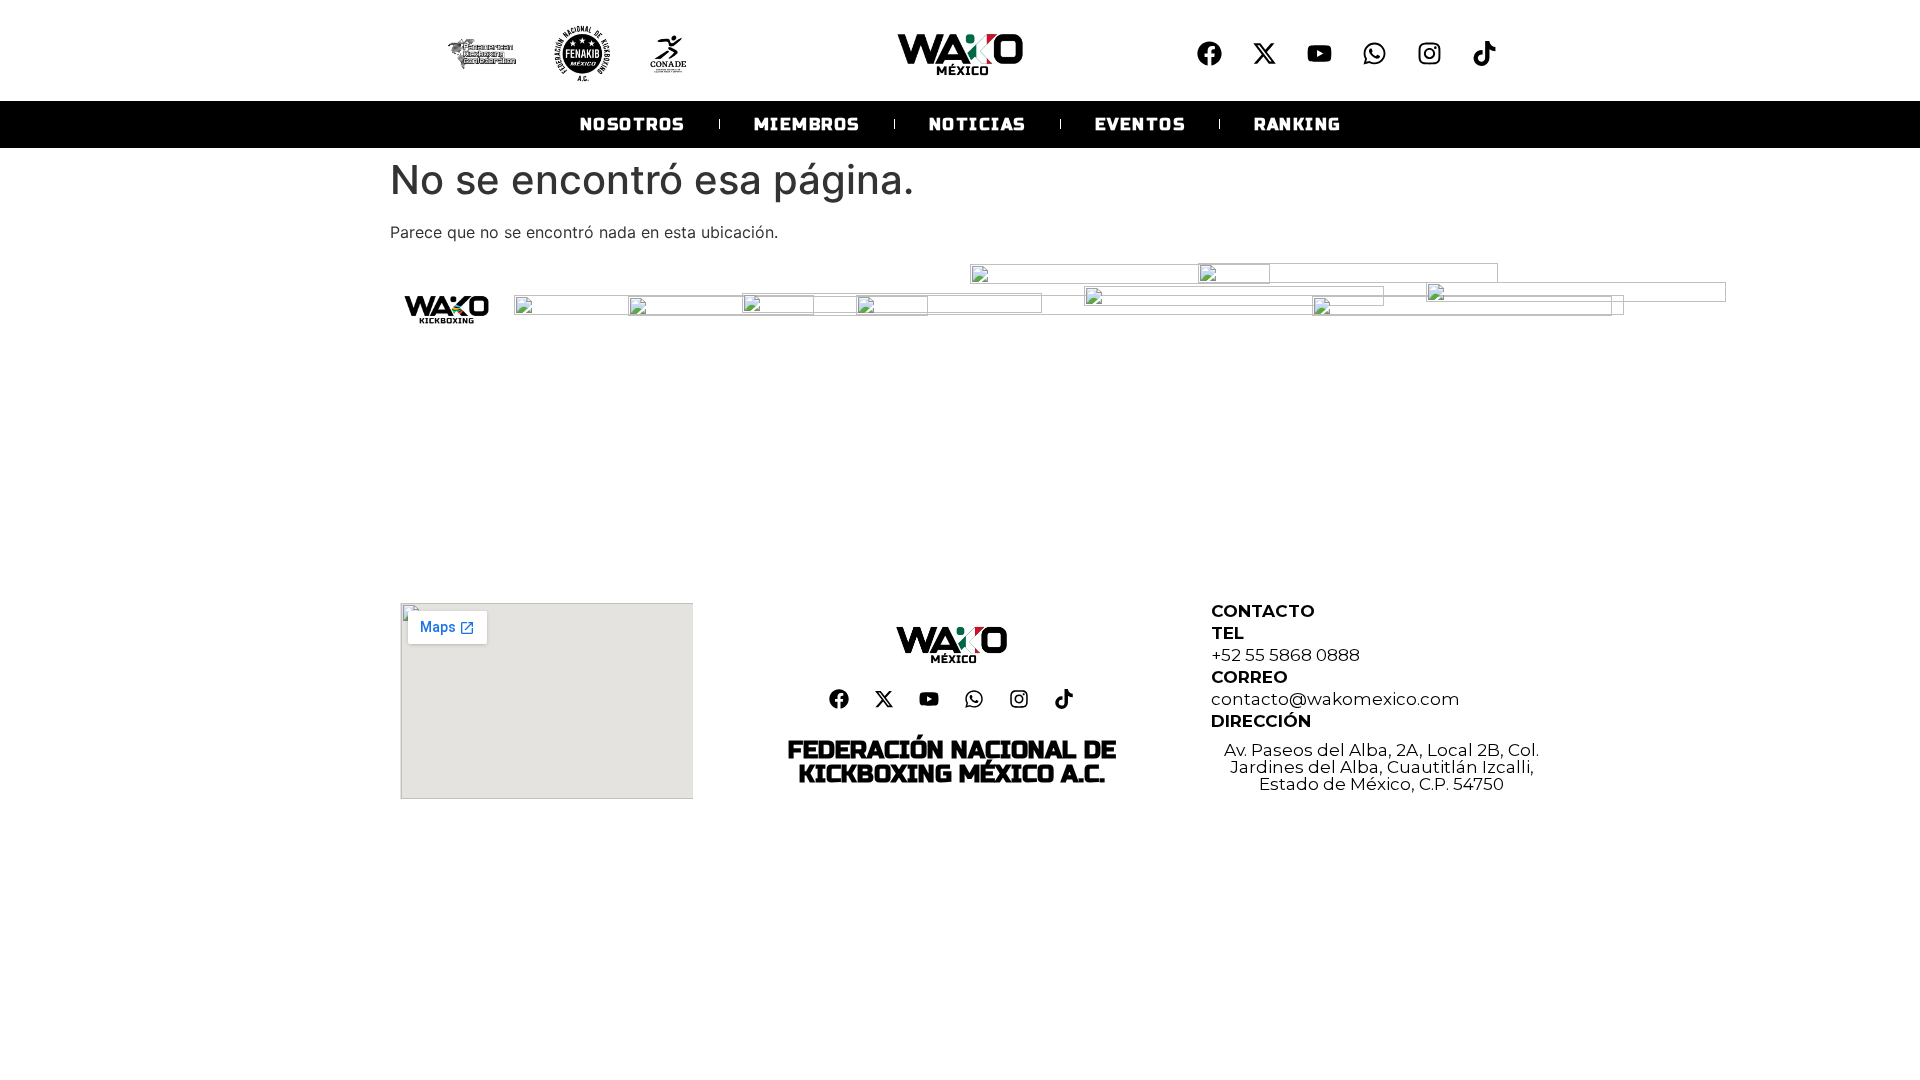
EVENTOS (1140, 124)
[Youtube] (1319, 53)
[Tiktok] (1484, 53)
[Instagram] (1429, 53)
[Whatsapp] (1374, 53)
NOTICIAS (977, 124)
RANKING (1297, 124)
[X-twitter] (1264, 53)
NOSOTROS (632, 124)
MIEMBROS (807, 124)
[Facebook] (1209, 53)
